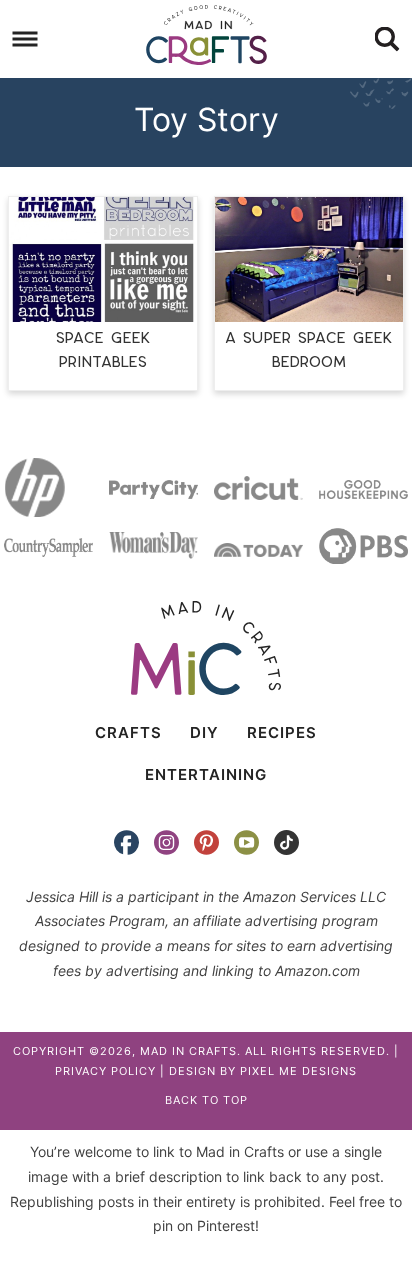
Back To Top (206, 1100)
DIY (204, 732)
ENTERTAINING (206, 774)
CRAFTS (128, 732)
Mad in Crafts (206, 35)
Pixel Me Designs (298, 1071)
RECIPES (282, 732)
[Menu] (25, 39)
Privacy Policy (105, 1071)
